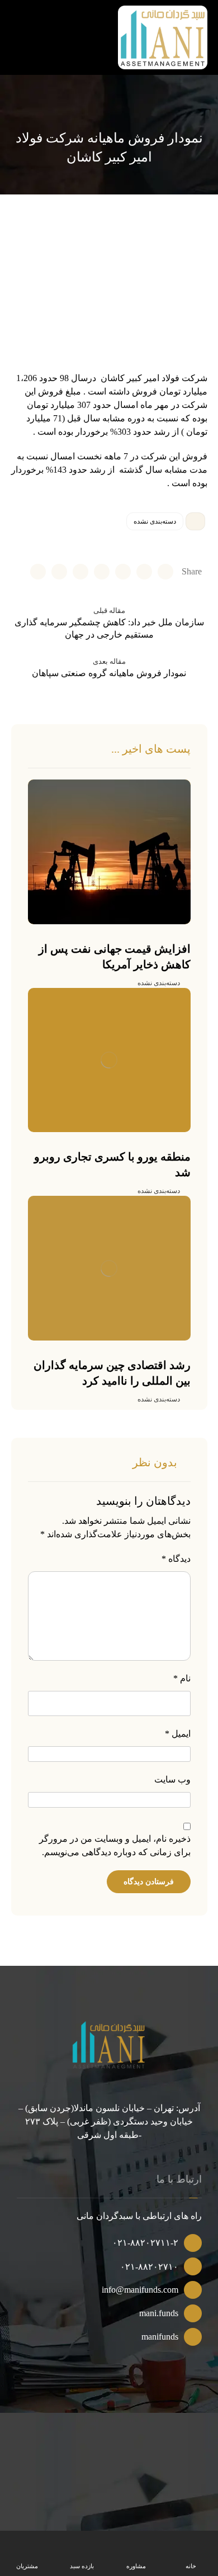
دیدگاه (176, 1559)
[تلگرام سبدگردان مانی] (21, 26)
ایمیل (178, 1734)
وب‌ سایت (172, 1779)
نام (182, 1678)
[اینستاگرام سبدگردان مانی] (40, 26)
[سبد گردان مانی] (163, 37)
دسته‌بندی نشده (155, 521)
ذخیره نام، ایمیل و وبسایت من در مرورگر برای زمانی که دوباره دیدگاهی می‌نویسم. (115, 1845)
